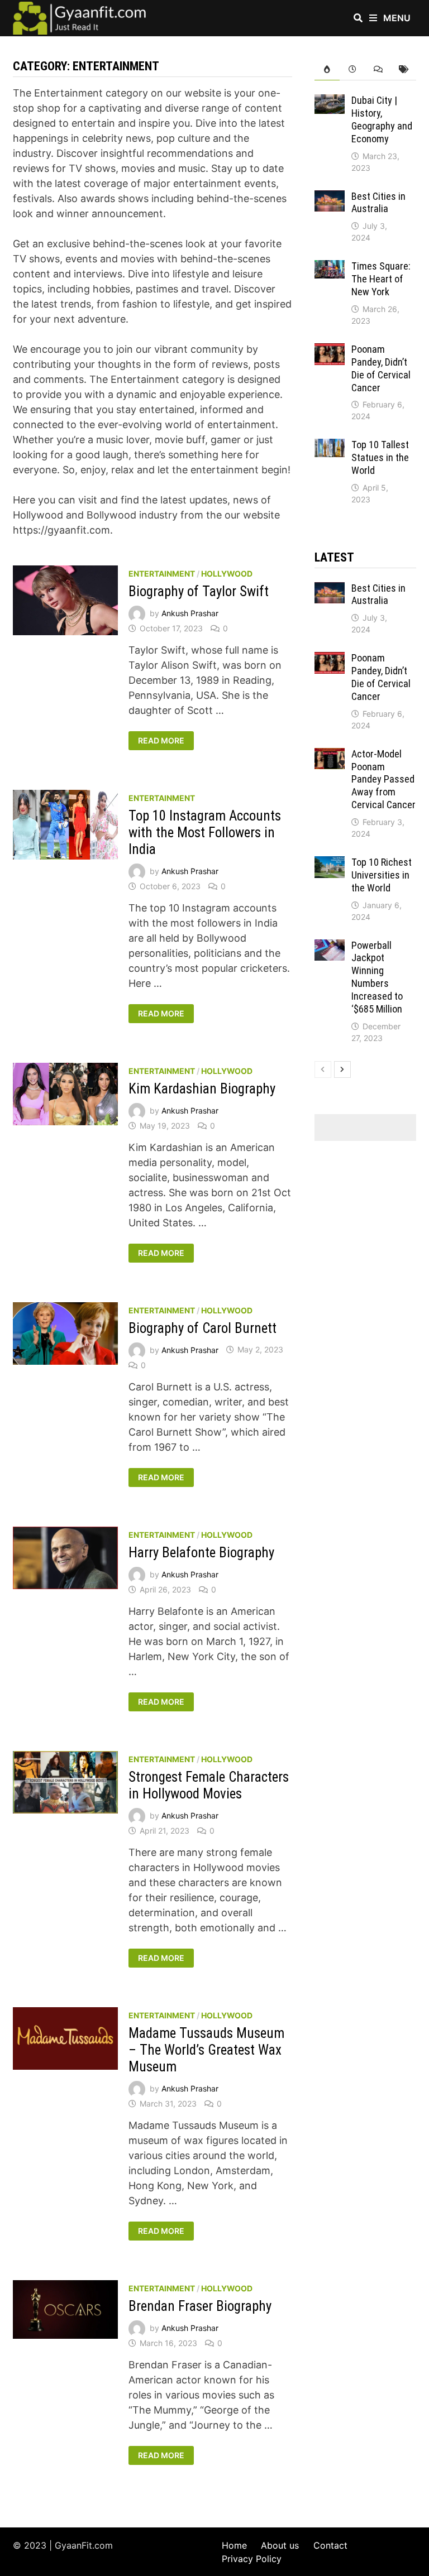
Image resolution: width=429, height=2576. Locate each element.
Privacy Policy (252, 2559)
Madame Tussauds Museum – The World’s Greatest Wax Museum (206, 2050)
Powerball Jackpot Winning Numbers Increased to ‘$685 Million (377, 977)
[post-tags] (403, 69)
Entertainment (162, 574)
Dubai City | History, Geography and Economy (382, 119)
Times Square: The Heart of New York (381, 279)
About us (280, 2545)
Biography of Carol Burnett (202, 1328)
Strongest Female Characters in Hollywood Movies (209, 1785)
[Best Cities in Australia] (330, 198)
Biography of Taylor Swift (199, 591)
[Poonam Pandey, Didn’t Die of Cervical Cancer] (330, 351)
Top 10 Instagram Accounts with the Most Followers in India (205, 833)
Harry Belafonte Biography (201, 1553)
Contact (330, 2545)
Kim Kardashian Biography (202, 1089)
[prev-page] (323, 1069)
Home (234, 2545)
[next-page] (342, 1069)
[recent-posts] (352, 69)
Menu (396, 18)
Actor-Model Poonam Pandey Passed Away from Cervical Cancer (383, 779)
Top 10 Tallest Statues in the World (380, 457)
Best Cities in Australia (378, 203)
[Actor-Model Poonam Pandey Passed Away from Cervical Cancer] (330, 755)
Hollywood (227, 574)
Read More (161, 741)
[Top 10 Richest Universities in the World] (330, 864)
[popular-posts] (327, 69)
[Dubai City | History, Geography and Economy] (330, 102)
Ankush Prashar (190, 613)
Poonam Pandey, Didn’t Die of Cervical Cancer (381, 368)
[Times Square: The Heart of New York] (330, 268)
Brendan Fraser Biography (200, 2306)
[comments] (378, 69)
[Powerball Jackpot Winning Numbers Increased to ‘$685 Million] (330, 947)
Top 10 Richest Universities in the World (382, 875)
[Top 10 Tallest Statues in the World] (330, 446)
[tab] (327, 69)
